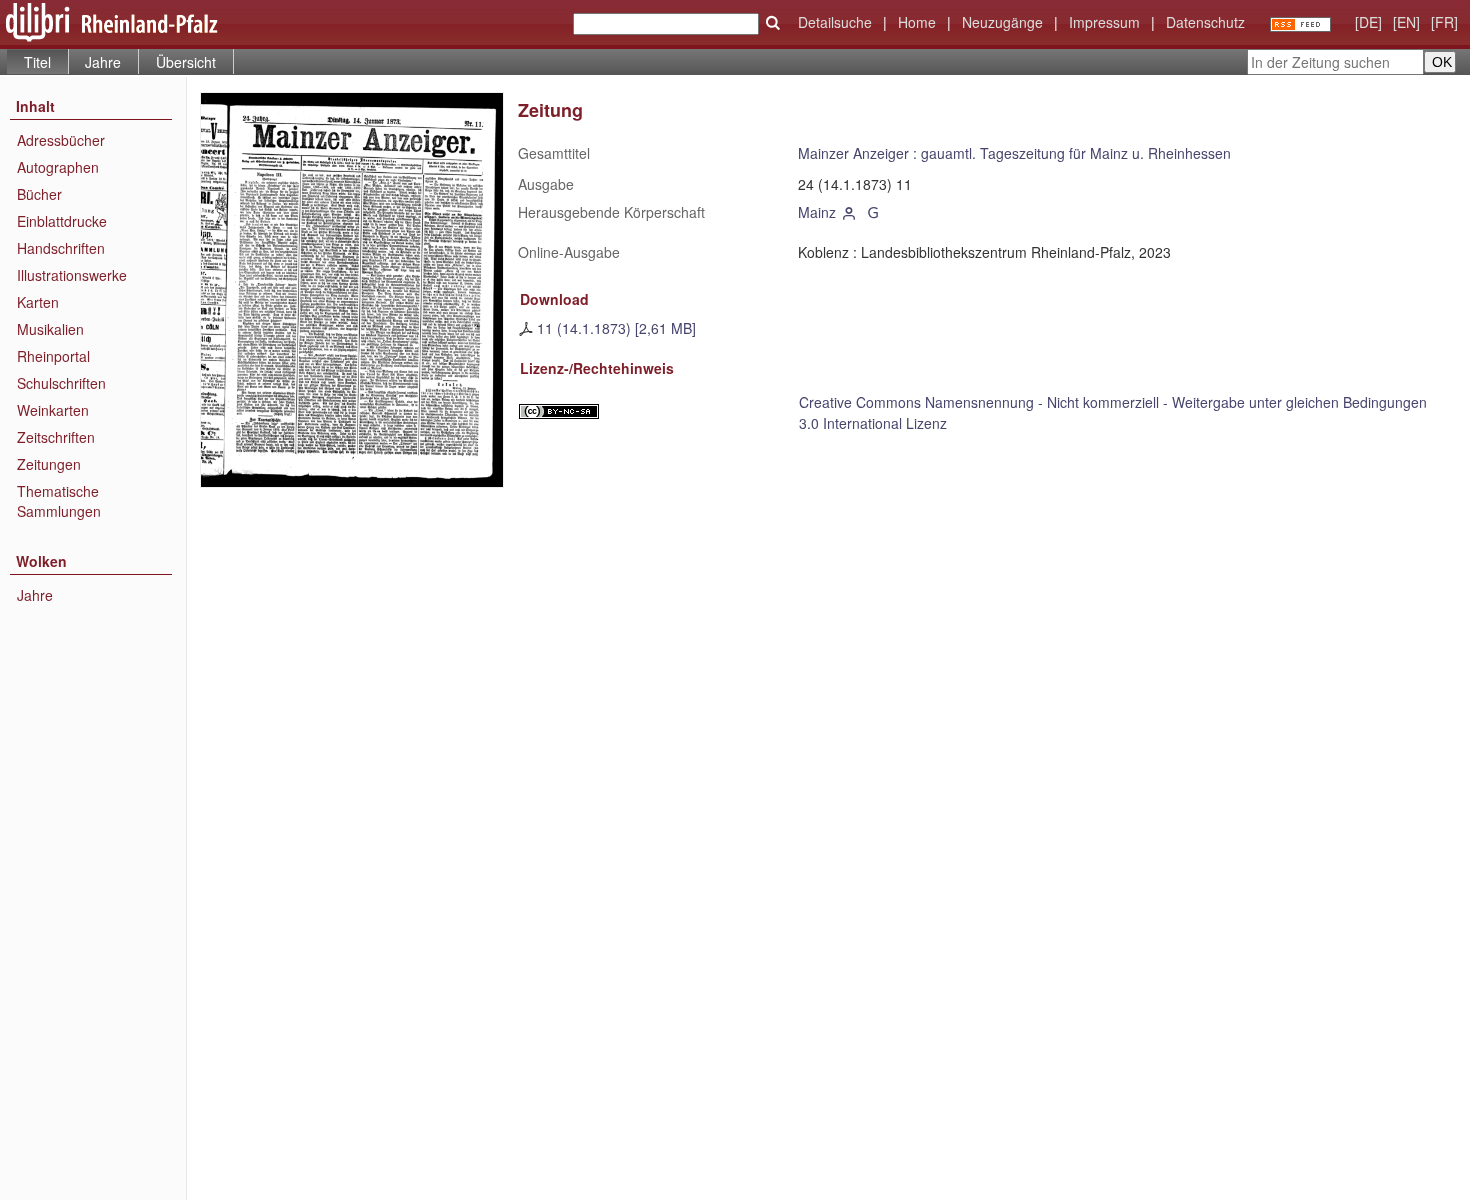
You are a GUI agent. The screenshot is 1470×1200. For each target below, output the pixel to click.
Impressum (1104, 22)
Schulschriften (61, 383)
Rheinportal (53, 356)
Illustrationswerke (72, 275)
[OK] (773, 23)
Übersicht (186, 62)
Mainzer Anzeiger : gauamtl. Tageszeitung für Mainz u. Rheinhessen (1014, 153)
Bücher (39, 194)
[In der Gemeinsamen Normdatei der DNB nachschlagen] (873, 212)
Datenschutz (1205, 22)
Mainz (817, 212)
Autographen (58, 167)
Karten (38, 302)
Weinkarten (53, 410)
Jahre (103, 62)
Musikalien (50, 329)
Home (917, 22)
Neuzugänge (1002, 22)
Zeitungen (49, 464)
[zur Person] (850, 212)
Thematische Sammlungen (59, 501)
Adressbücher (61, 140)
